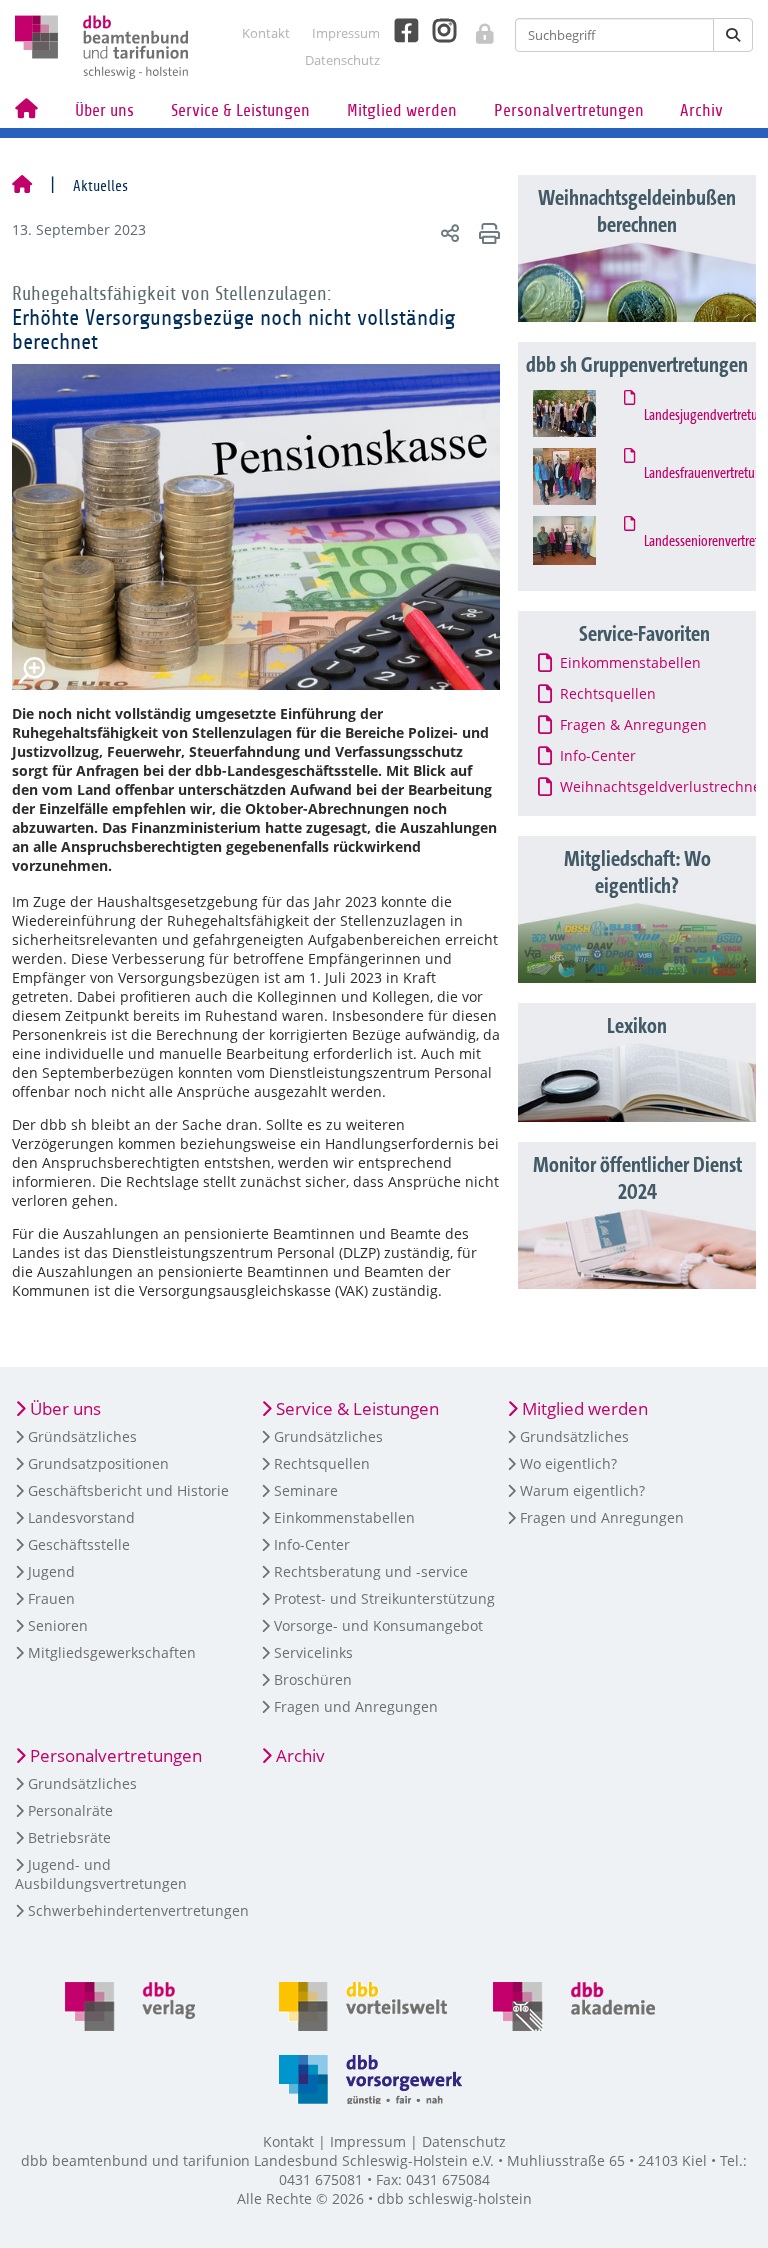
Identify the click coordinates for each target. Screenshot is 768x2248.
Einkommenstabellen (344, 1517)
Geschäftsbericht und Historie (128, 1490)
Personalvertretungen (569, 110)
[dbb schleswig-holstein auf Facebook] (399, 30)
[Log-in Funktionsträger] (474, 28)
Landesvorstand (81, 1517)
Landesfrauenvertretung (699, 474)
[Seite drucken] (486, 232)
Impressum (346, 33)
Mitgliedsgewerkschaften (112, 1652)
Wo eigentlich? (568, 1463)
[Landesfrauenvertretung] (583, 476)
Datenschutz (342, 60)
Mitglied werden (402, 110)
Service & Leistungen (240, 110)
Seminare (306, 1490)
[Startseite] (22, 186)
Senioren (58, 1625)
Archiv (701, 110)
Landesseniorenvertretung (699, 542)
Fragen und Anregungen (356, 1706)
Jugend (51, 1571)
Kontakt (266, 33)
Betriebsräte (69, 1837)
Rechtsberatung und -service (371, 1571)
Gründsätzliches (82, 1436)
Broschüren (313, 1679)
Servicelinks (313, 1652)
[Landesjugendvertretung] (583, 413)
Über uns (104, 110)
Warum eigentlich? (582, 1490)
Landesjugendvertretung (699, 416)
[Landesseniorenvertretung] (583, 540)
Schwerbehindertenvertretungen (138, 1910)
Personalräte (70, 1810)
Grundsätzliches (328, 1436)
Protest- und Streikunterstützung (384, 1598)
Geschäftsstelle (79, 1544)
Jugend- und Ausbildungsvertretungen (101, 1874)
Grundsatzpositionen (98, 1463)
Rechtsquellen (322, 1463)
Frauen (51, 1598)
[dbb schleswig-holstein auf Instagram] (437, 30)
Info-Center (312, 1544)
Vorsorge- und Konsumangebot (378, 1625)
